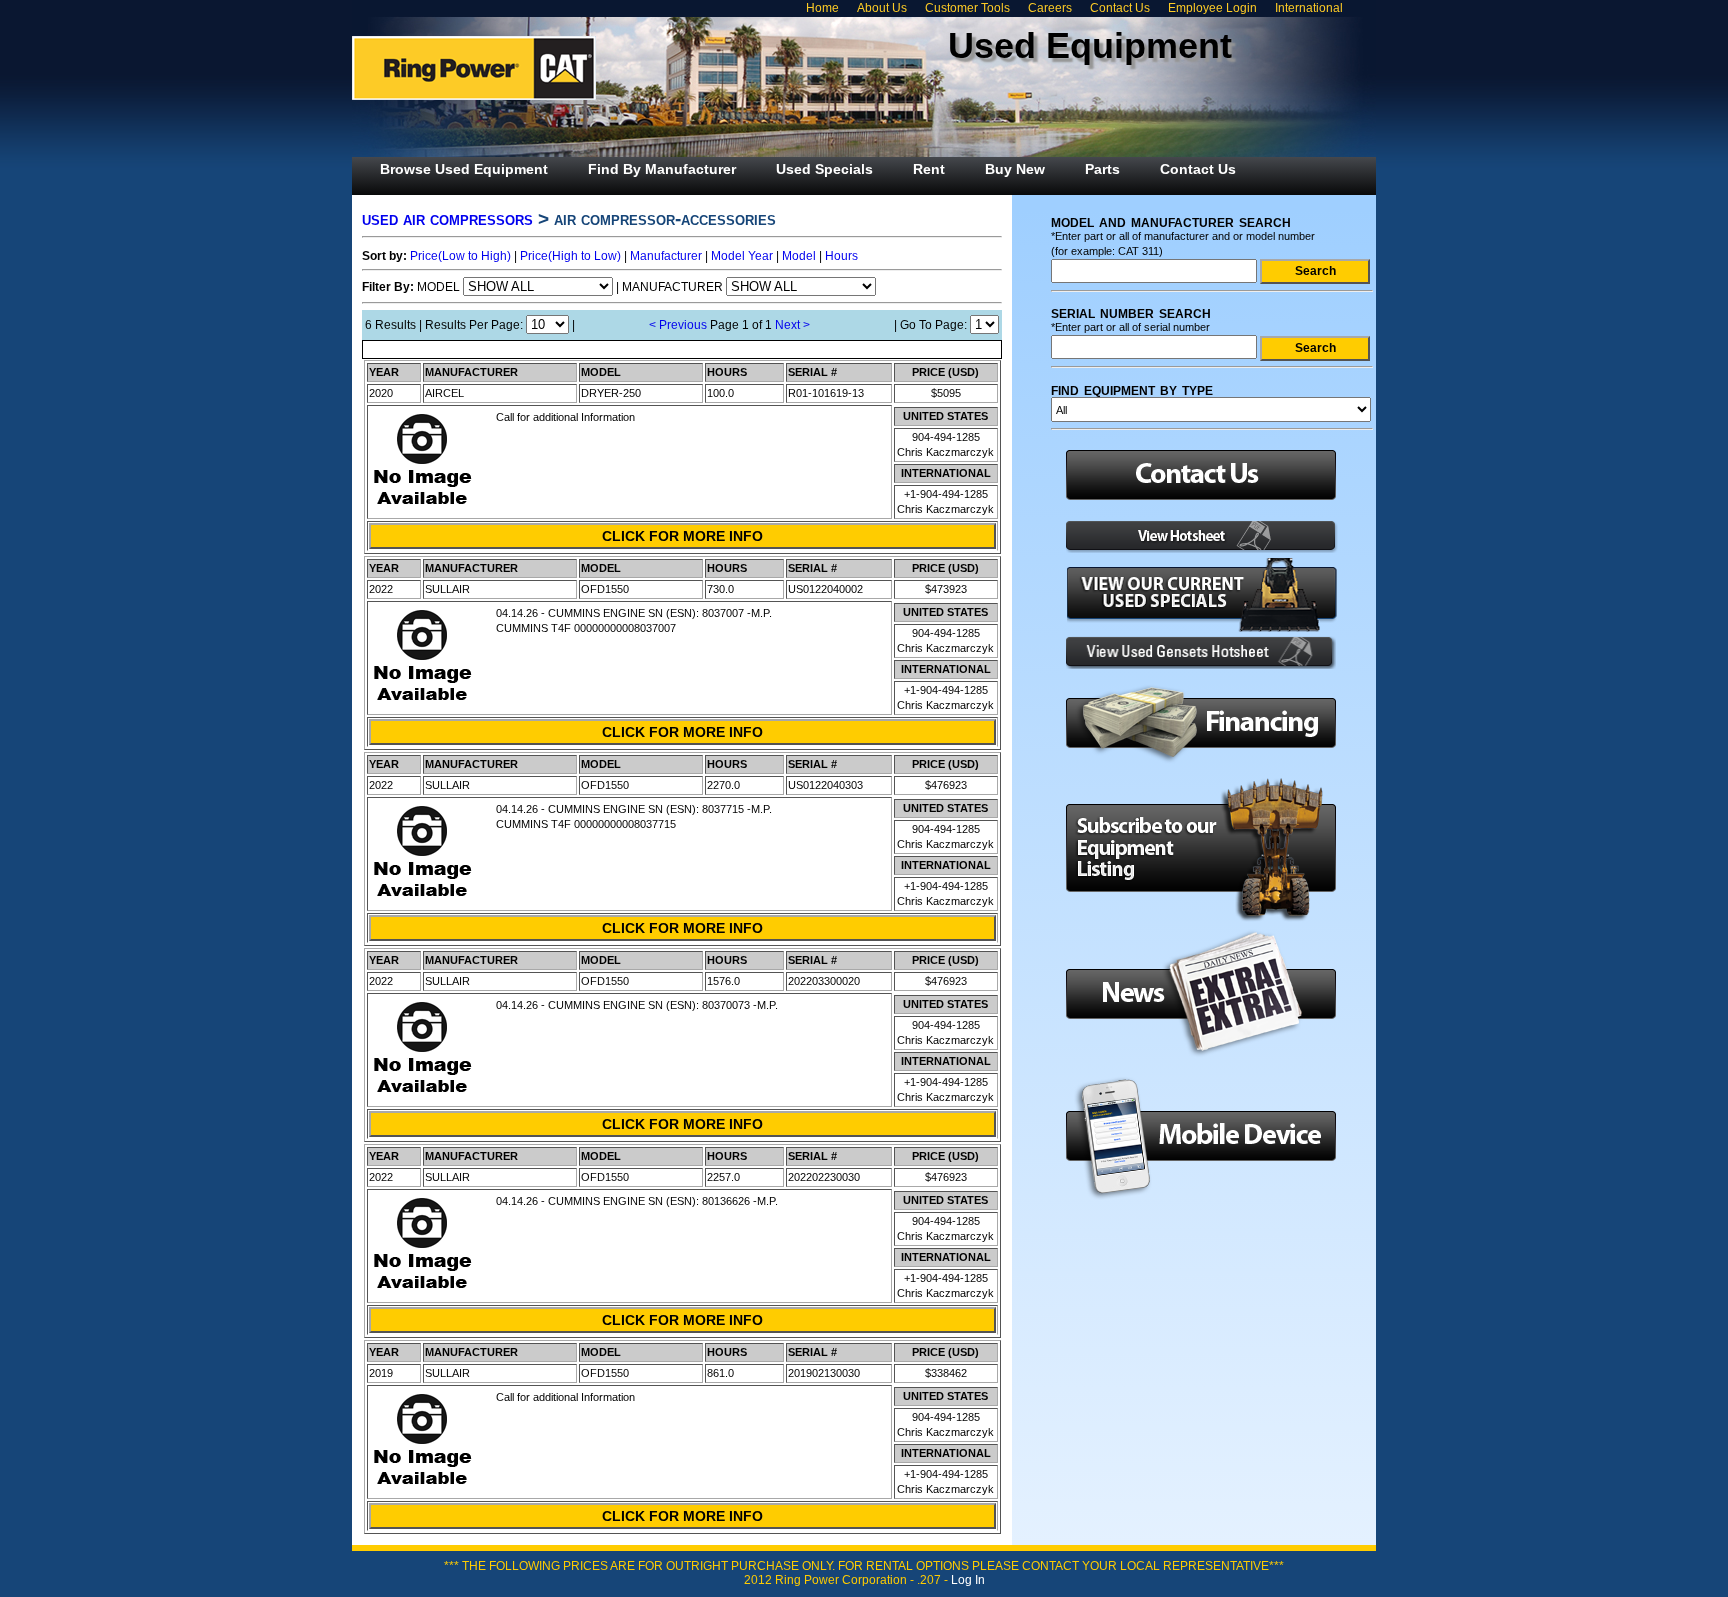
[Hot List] (1195, 549)
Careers (1050, 8)
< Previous (678, 325)
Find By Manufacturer (662, 169)
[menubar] (808, 169)
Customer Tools (967, 8)
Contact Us (1120, 8)
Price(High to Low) (570, 256)
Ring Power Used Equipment (474, 68)
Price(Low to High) (460, 256)
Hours (841, 256)
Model (799, 256)
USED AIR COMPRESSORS (447, 218)
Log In (968, 1580)
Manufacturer (666, 256)
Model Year (742, 256)
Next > (792, 325)
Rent (929, 169)
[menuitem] (464, 169)
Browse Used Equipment (464, 169)
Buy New (1015, 169)
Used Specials (824, 169)
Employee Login (1212, 8)
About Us (882, 8)
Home (822, 8)
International (1309, 8)
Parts (1102, 169)
